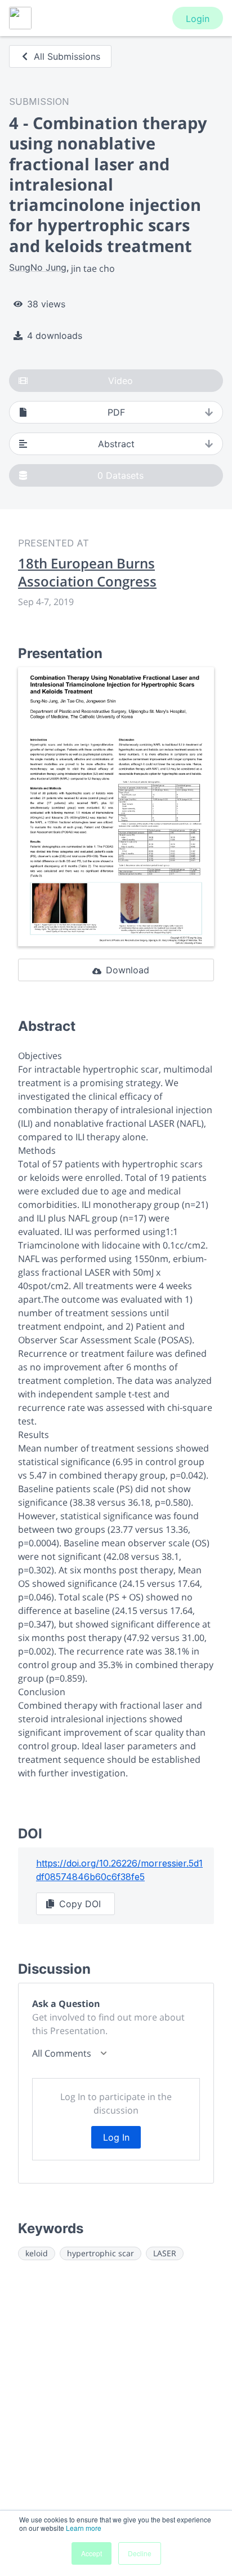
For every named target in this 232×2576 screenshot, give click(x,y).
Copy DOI (80, 1904)
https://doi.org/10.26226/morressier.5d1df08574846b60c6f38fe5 (119, 1870)
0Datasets (121, 475)
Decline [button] (140, 2553)
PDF (116, 412)
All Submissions (67, 56)
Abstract (116, 444)
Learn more (84, 2528)
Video (121, 381)
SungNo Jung (38, 267)
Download (128, 970)
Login (198, 19)
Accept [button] (92, 2553)
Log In (116, 2137)
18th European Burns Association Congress (87, 572)
